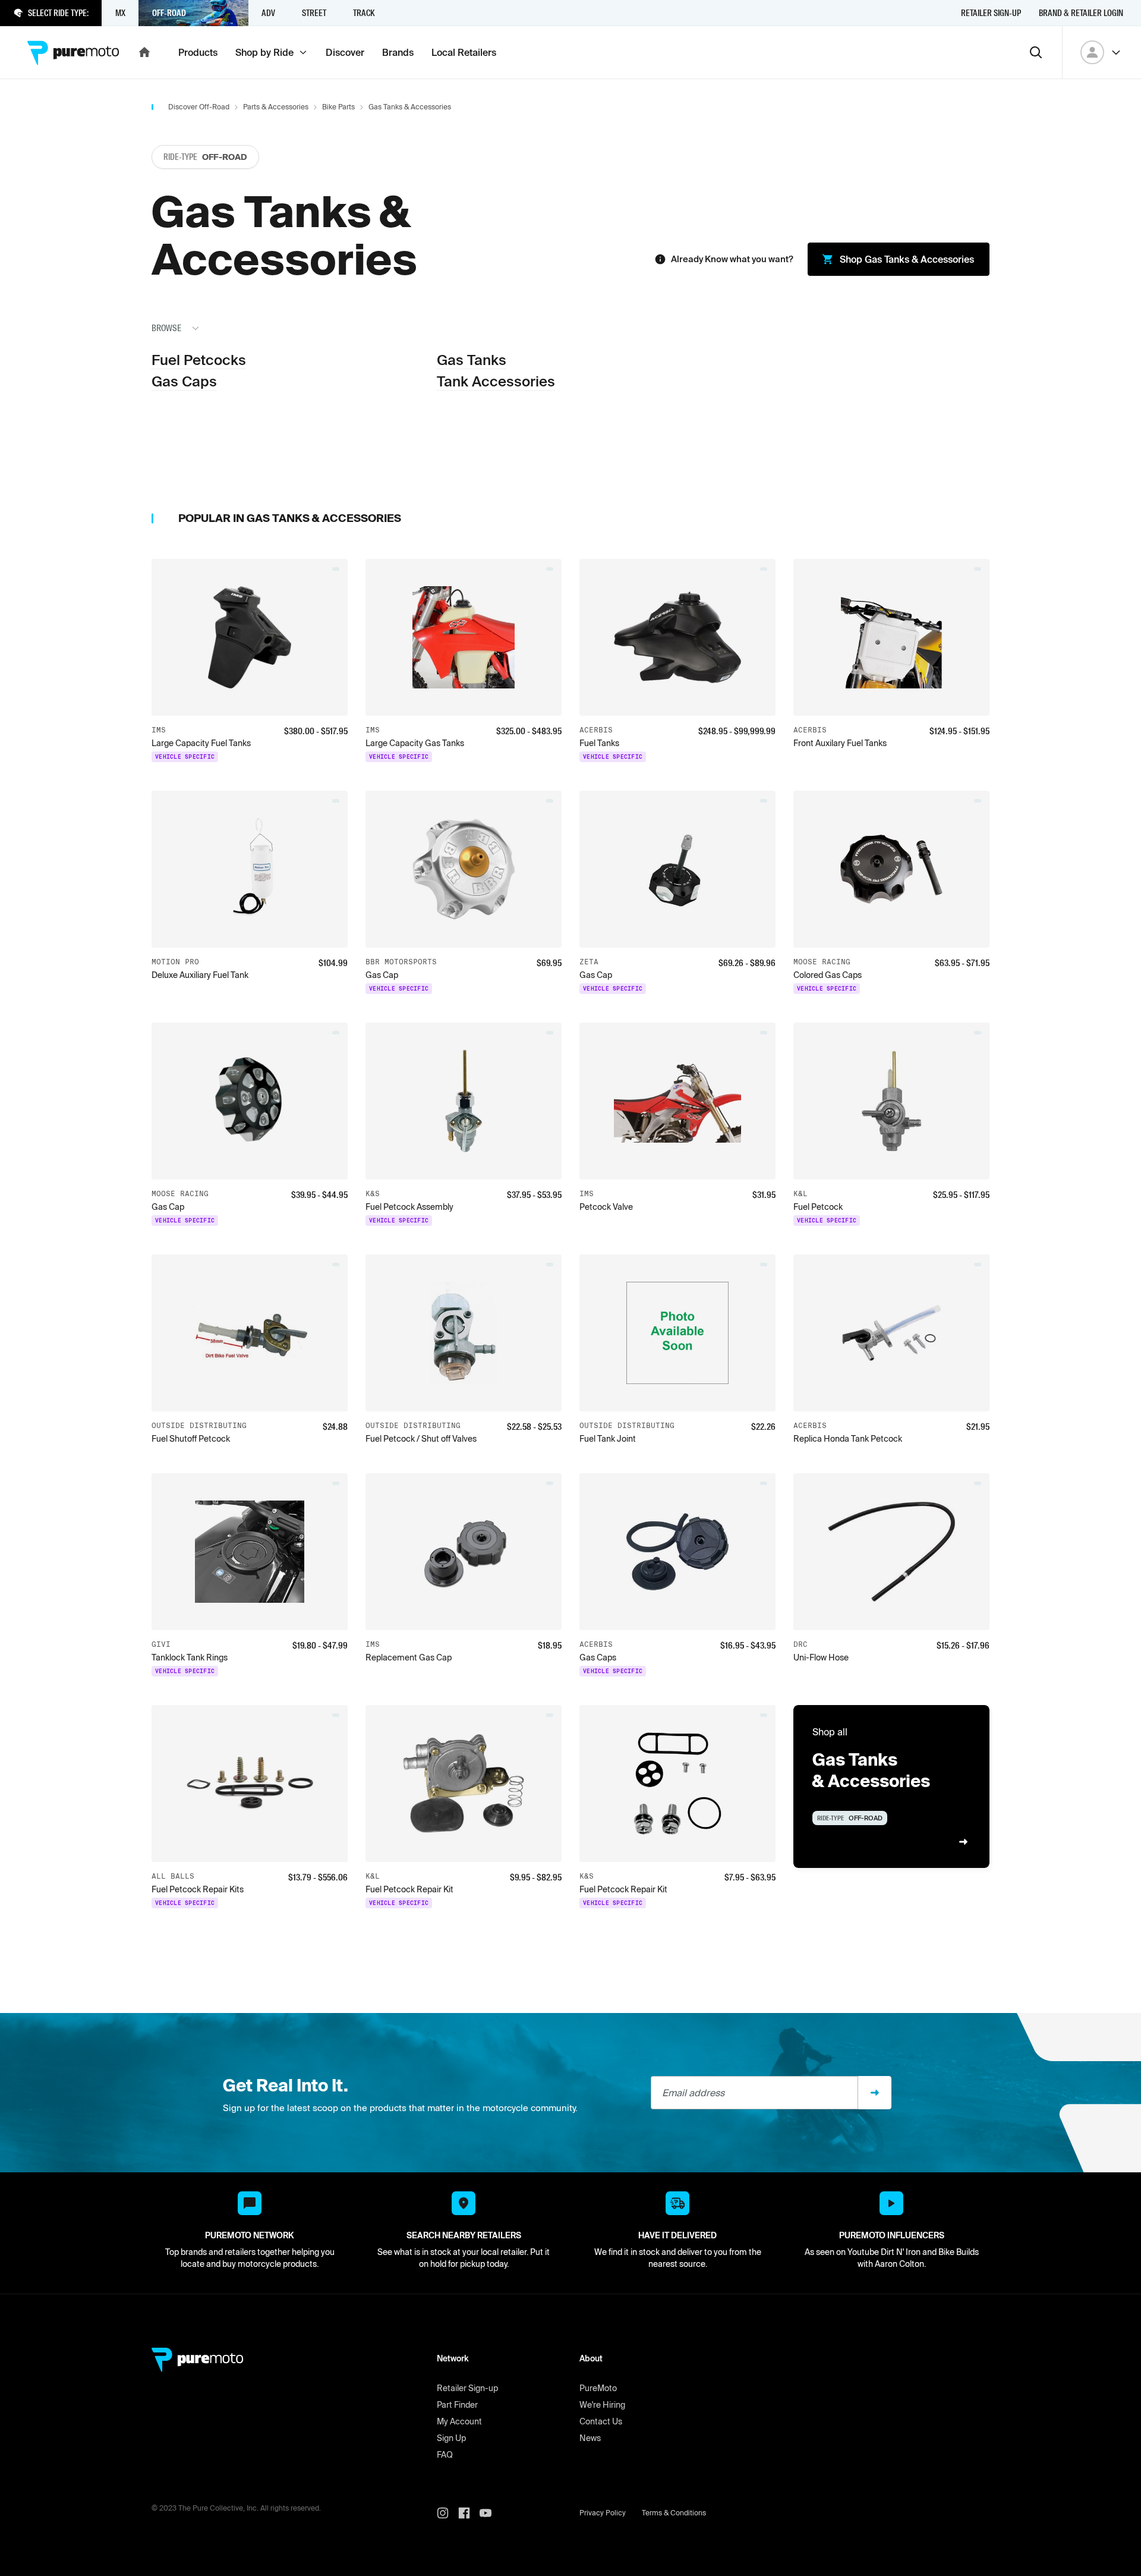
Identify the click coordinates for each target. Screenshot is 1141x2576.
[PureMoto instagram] (447, 2513)
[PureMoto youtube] (490, 2513)
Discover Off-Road (199, 107)
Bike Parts (338, 107)
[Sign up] (875, 2093)
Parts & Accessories (276, 107)
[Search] (1036, 52)
